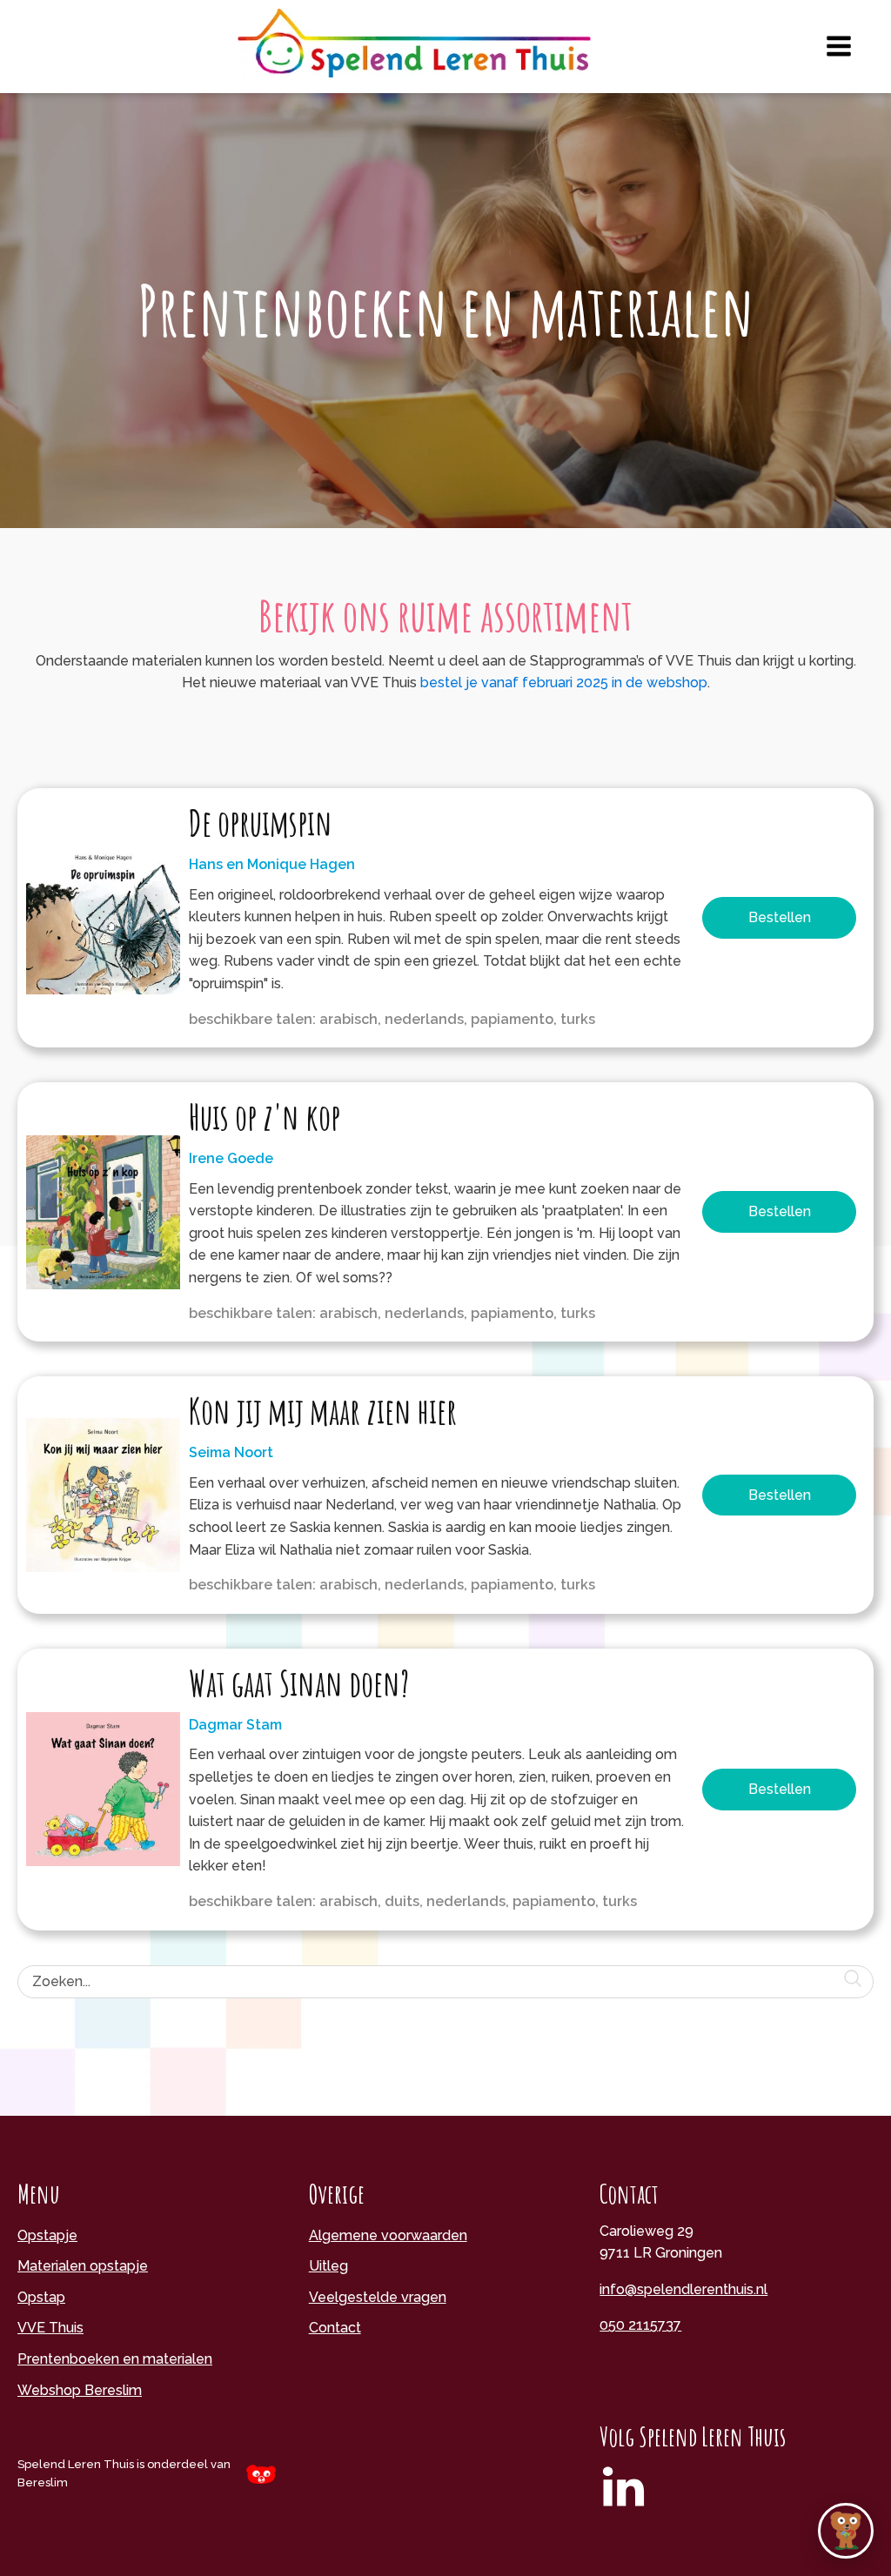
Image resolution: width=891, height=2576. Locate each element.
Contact (335, 2328)
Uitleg (328, 2266)
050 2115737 (640, 2325)
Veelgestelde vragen (378, 2297)
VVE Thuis (50, 2328)
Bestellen (780, 917)
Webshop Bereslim (80, 2390)
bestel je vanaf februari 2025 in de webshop (564, 682)
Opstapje (47, 2235)
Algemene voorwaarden (388, 2235)
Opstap (41, 2297)
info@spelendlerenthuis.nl (683, 2289)
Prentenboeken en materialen (115, 2359)
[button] (846, 2531)
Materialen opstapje (83, 2266)
